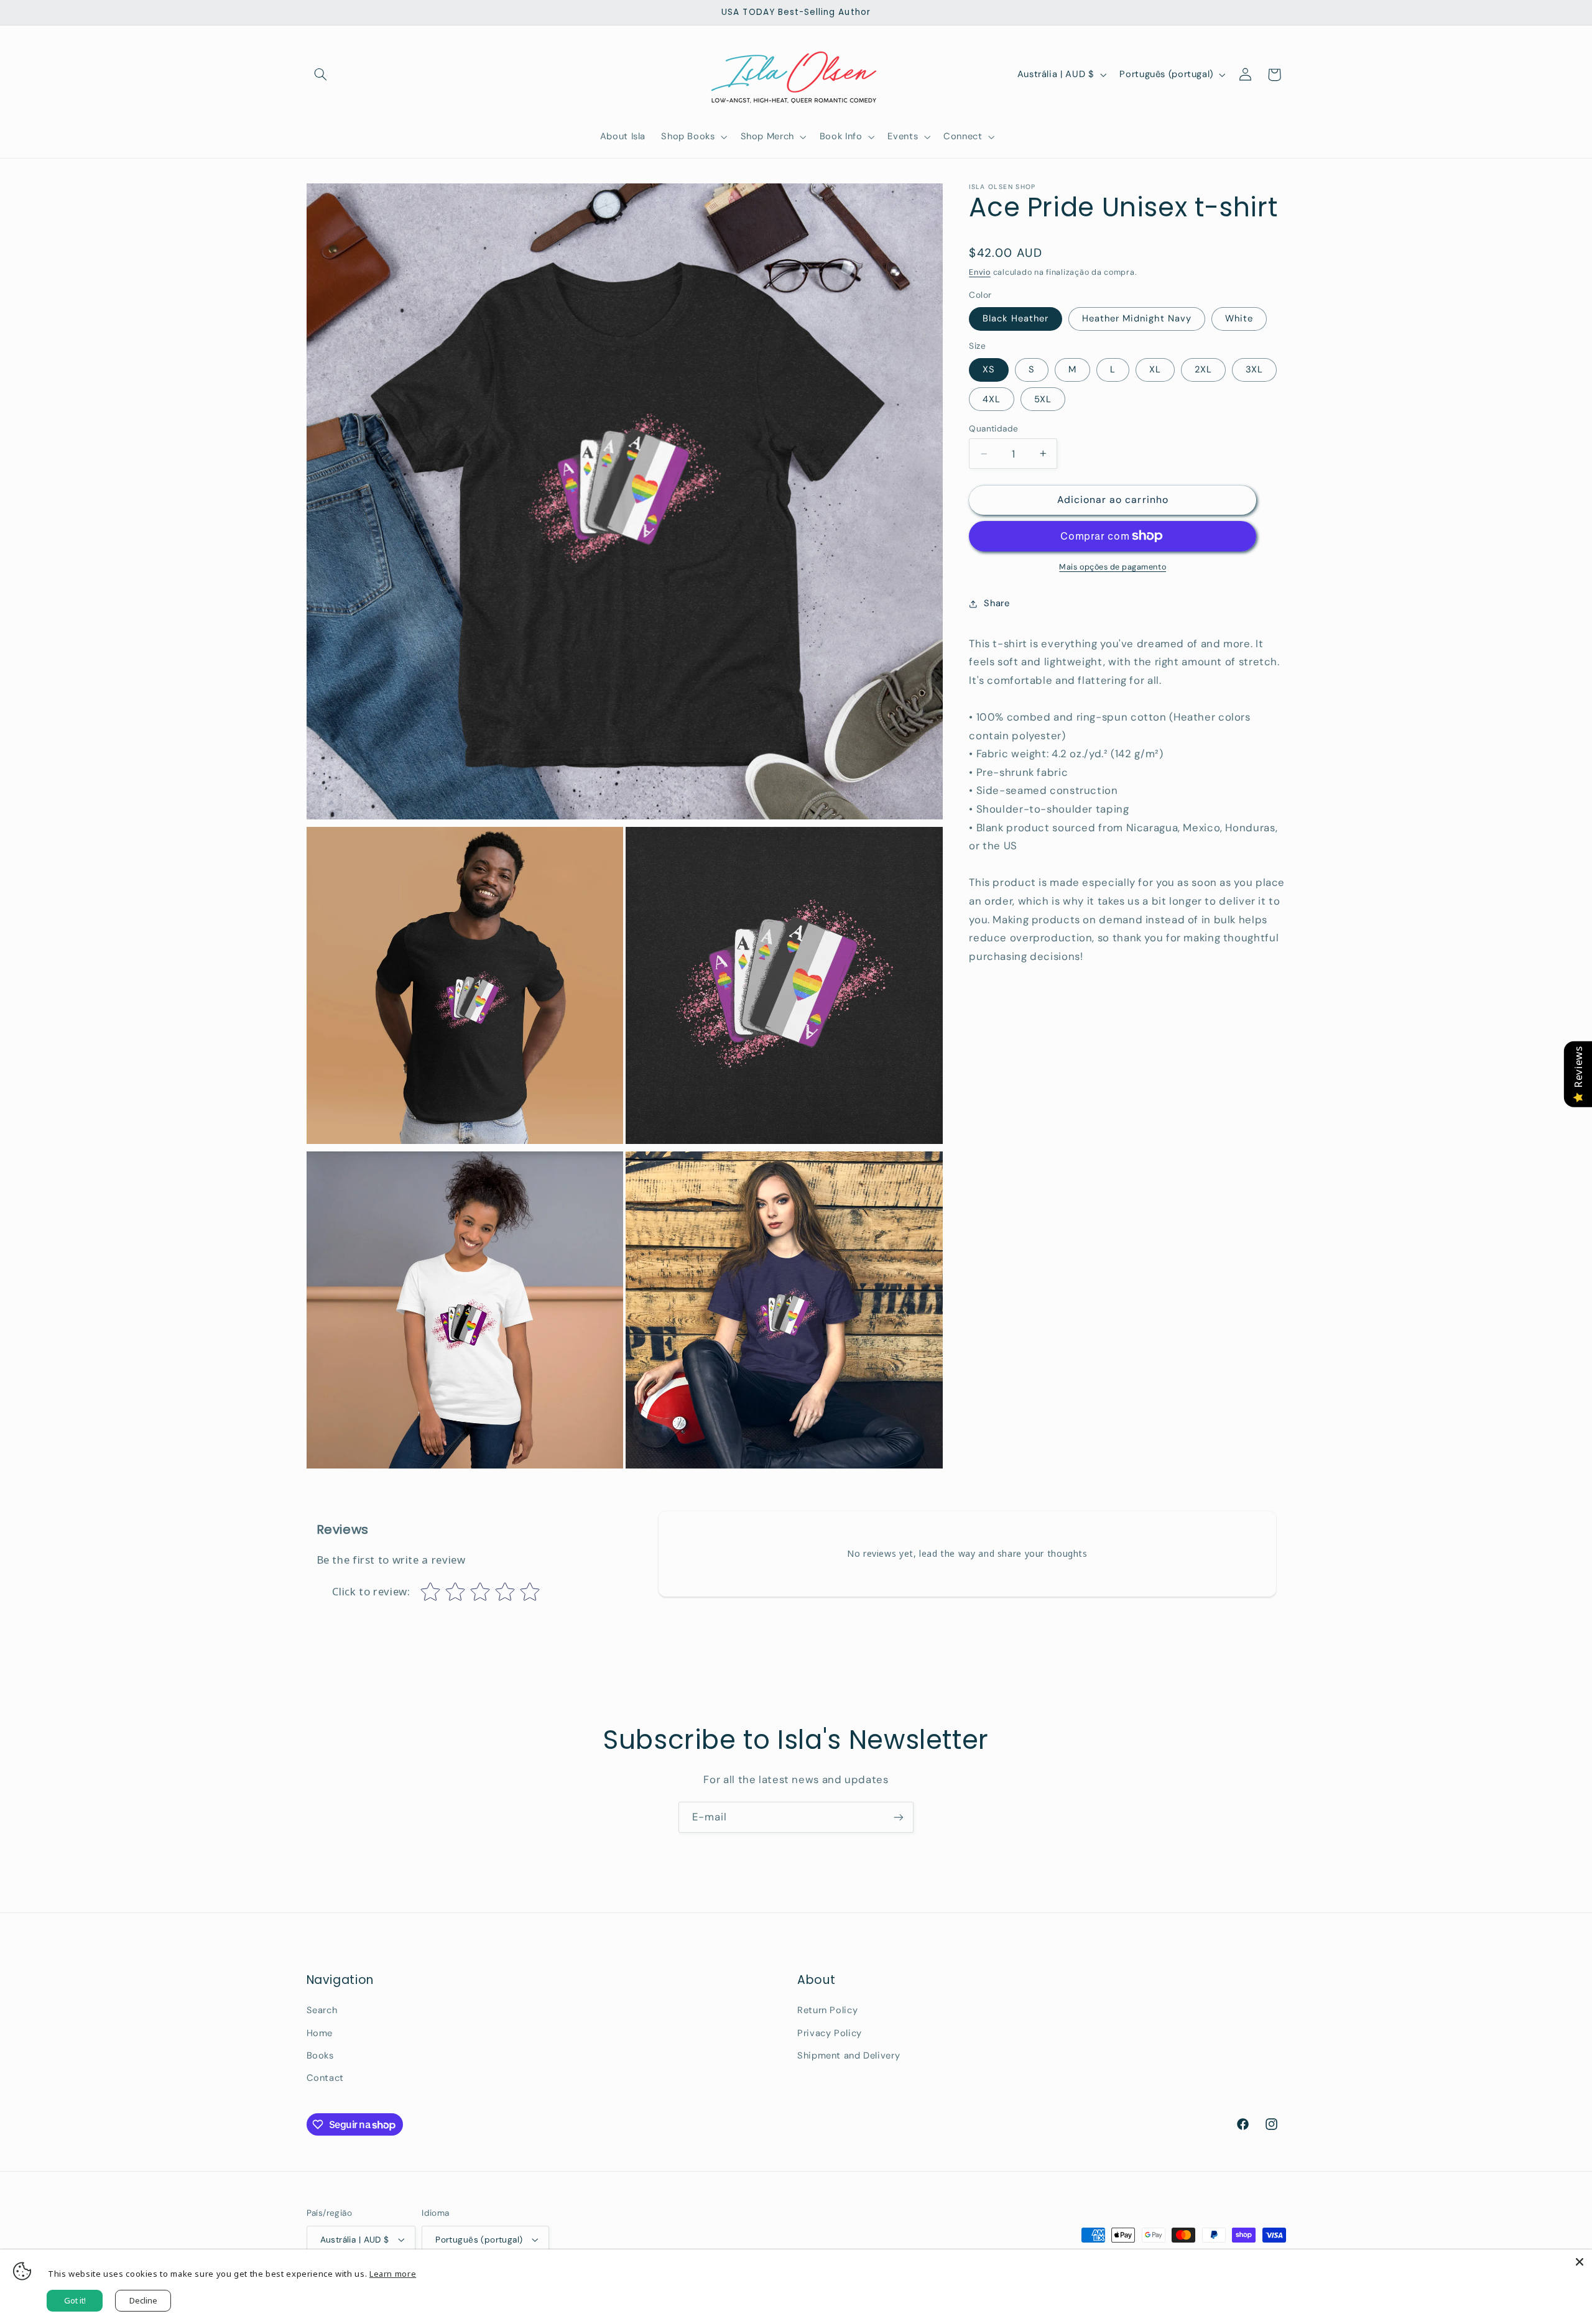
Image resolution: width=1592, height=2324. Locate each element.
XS (989, 369)
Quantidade (993, 428)
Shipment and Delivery (849, 2055)
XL (1155, 369)
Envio (980, 272)
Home (320, 2033)
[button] (321, 75)
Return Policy (827, 2010)
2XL (1203, 369)
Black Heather (1016, 318)
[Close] (1580, 2262)
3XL (1254, 369)
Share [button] (997, 603)
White (1239, 318)
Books (320, 2055)
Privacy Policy (830, 2033)
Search (322, 2010)
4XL (992, 399)
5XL (1043, 399)
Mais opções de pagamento (1113, 567)
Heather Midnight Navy (1137, 318)
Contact (325, 2078)
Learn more (393, 2274)
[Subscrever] (899, 1817)
